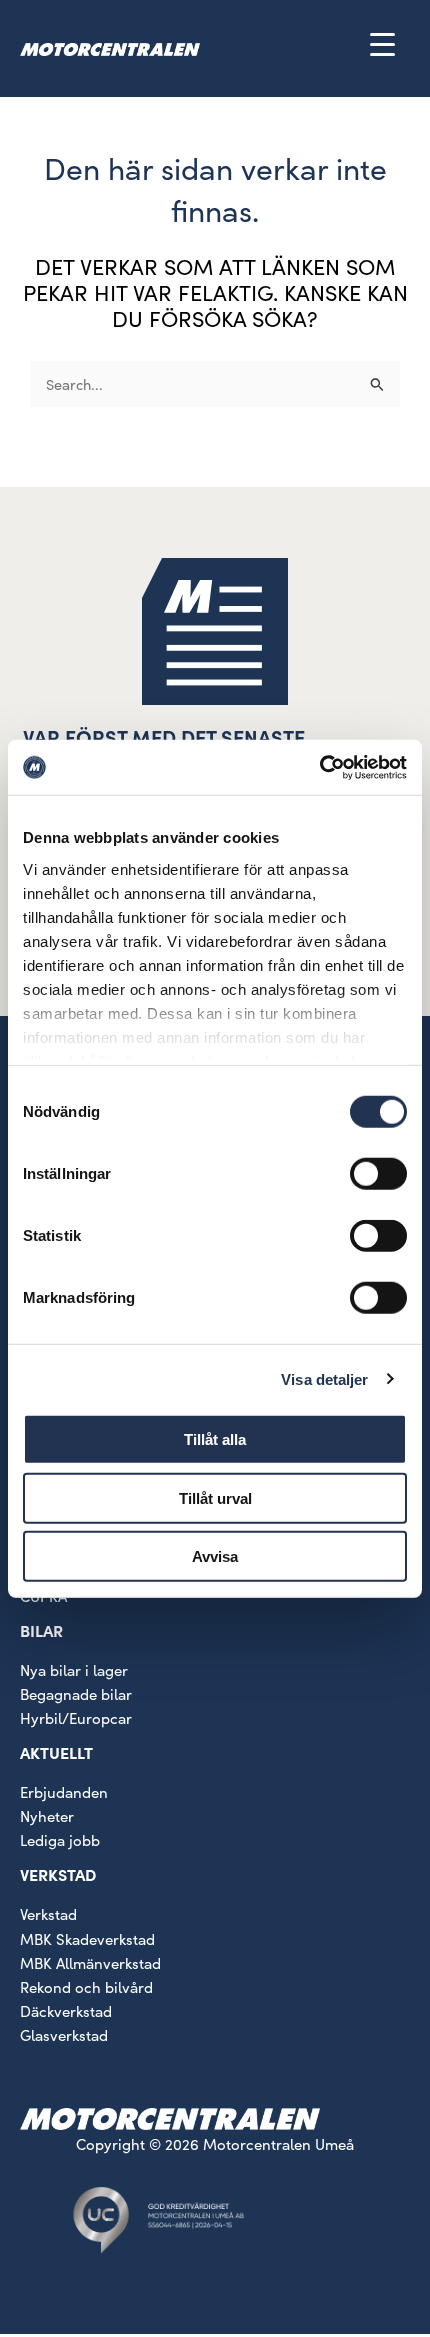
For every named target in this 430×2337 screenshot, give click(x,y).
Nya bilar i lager (74, 1670)
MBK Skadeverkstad (87, 1939)
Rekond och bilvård (86, 1987)
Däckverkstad (66, 2011)
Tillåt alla (215, 1439)
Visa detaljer (324, 1378)
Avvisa (215, 1556)
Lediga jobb (60, 1840)
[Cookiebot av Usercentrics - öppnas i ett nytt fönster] (319, 767)
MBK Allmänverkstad (90, 1963)
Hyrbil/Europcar (76, 1718)
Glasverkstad (64, 2035)
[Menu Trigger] (382, 43)
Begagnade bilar (76, 1694)
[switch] (378, 1174)
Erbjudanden (64, 1792)
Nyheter (47, 1816)
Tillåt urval (215, 1497)
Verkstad (48, 1914)
